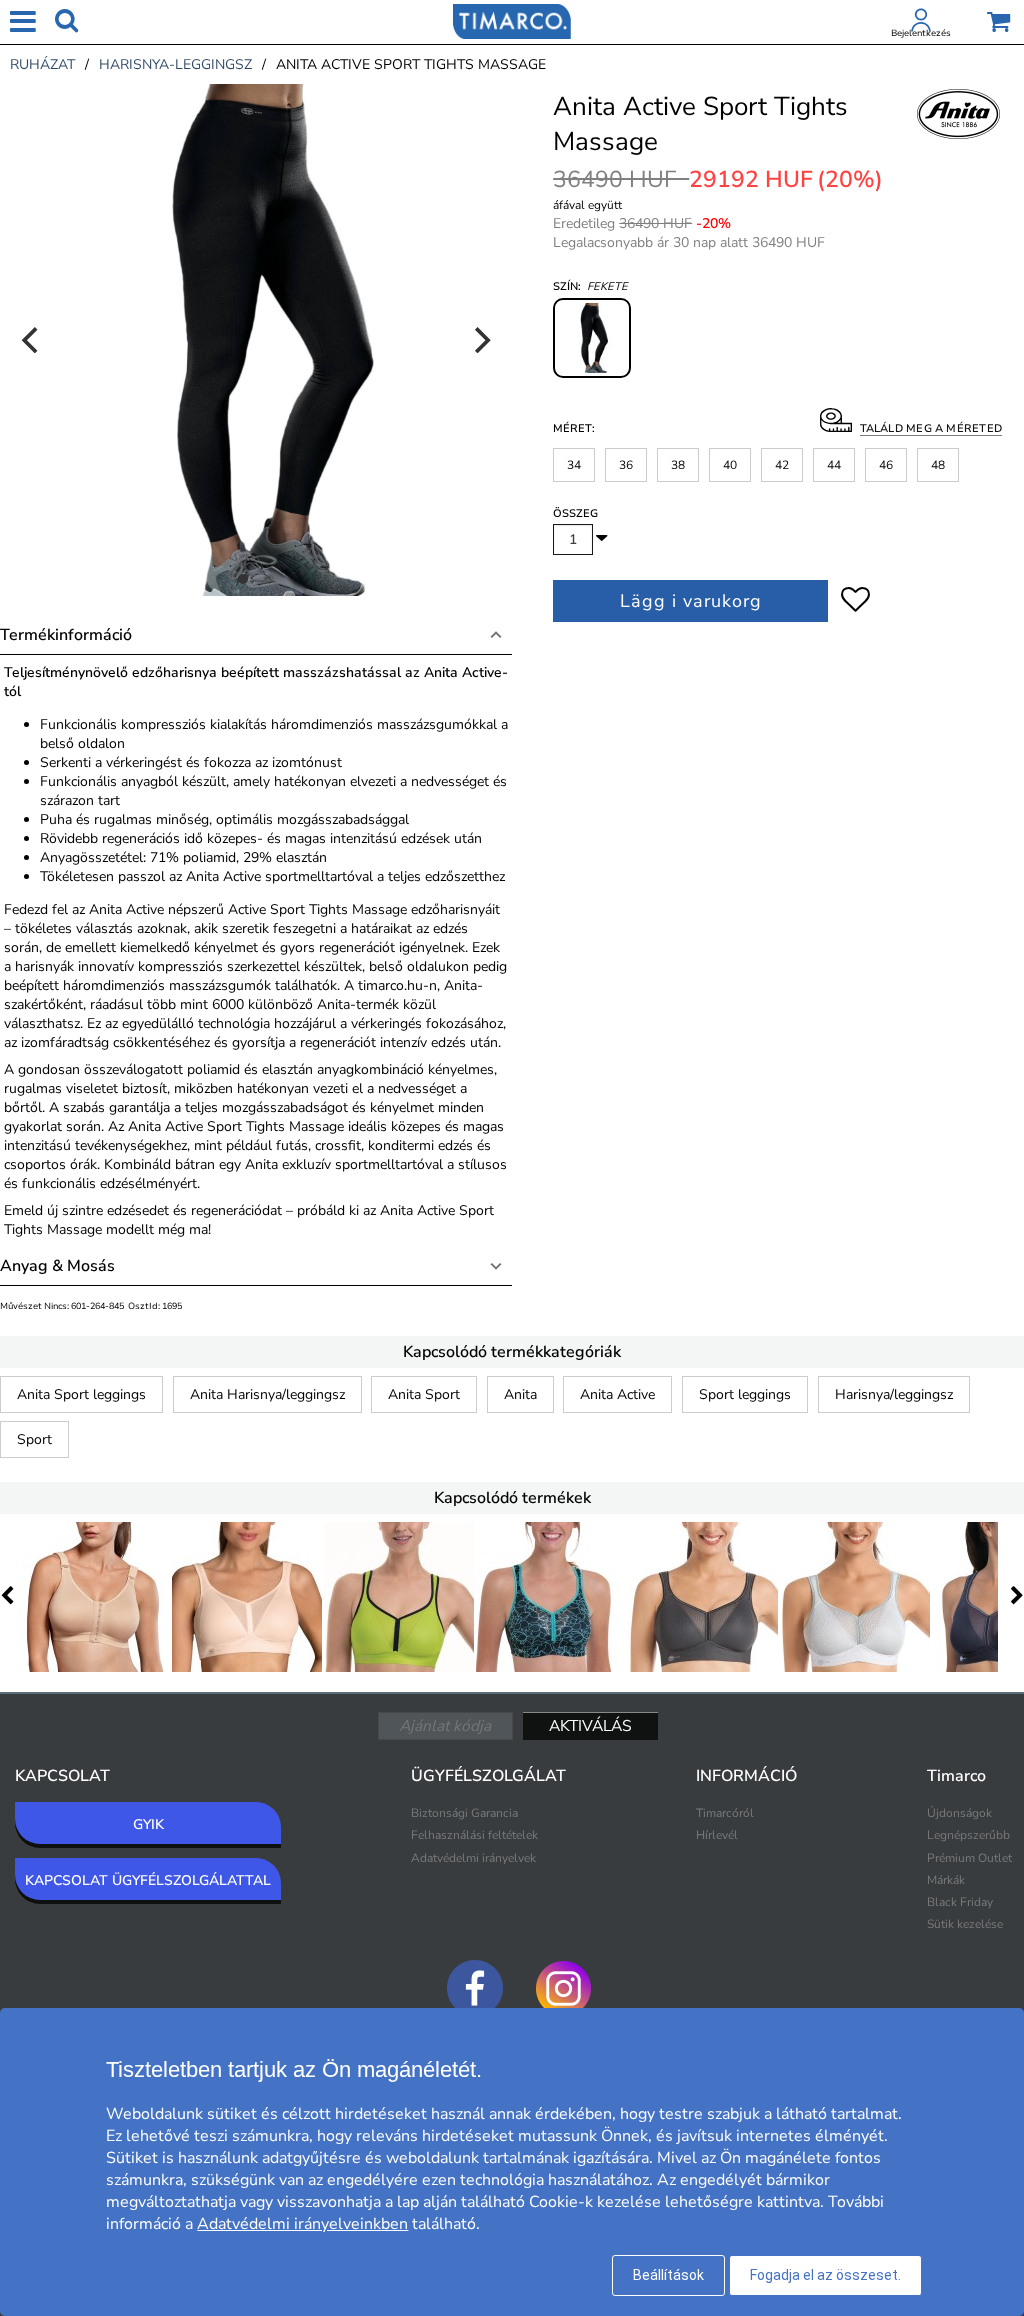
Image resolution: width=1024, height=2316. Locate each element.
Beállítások (668, 2275)
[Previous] (32, 340)
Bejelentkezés (921, 33)
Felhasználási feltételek (474, 1835)
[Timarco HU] (512, 20)
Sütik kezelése (965, 1924)
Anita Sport (424, 1394)
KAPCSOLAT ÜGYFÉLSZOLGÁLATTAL (148, 1880)
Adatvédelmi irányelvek (473, 1858)
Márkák (946, 1880)
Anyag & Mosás (57, 1266)
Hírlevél (717, 1835)
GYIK (148, 1824)
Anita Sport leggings (81, 1394)
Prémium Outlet (969, 1858)
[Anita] (959, 136)
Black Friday (960, 1902)
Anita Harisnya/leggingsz (267, 1394)
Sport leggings (745, 1394)
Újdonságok (959, 1813)
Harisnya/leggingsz (894, 1394)
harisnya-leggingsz (175, 64)
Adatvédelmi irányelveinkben (302, 2224)
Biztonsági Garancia (464, 1813)
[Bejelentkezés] (921, 24)
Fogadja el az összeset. (825, 2275)
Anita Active (617, 1394)
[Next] (480, 340)
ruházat (42, 64)
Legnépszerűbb (968, 1835)
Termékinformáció (66, 635)
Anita (520, 1394)
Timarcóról (725, 1813)
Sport (34, 1439)
